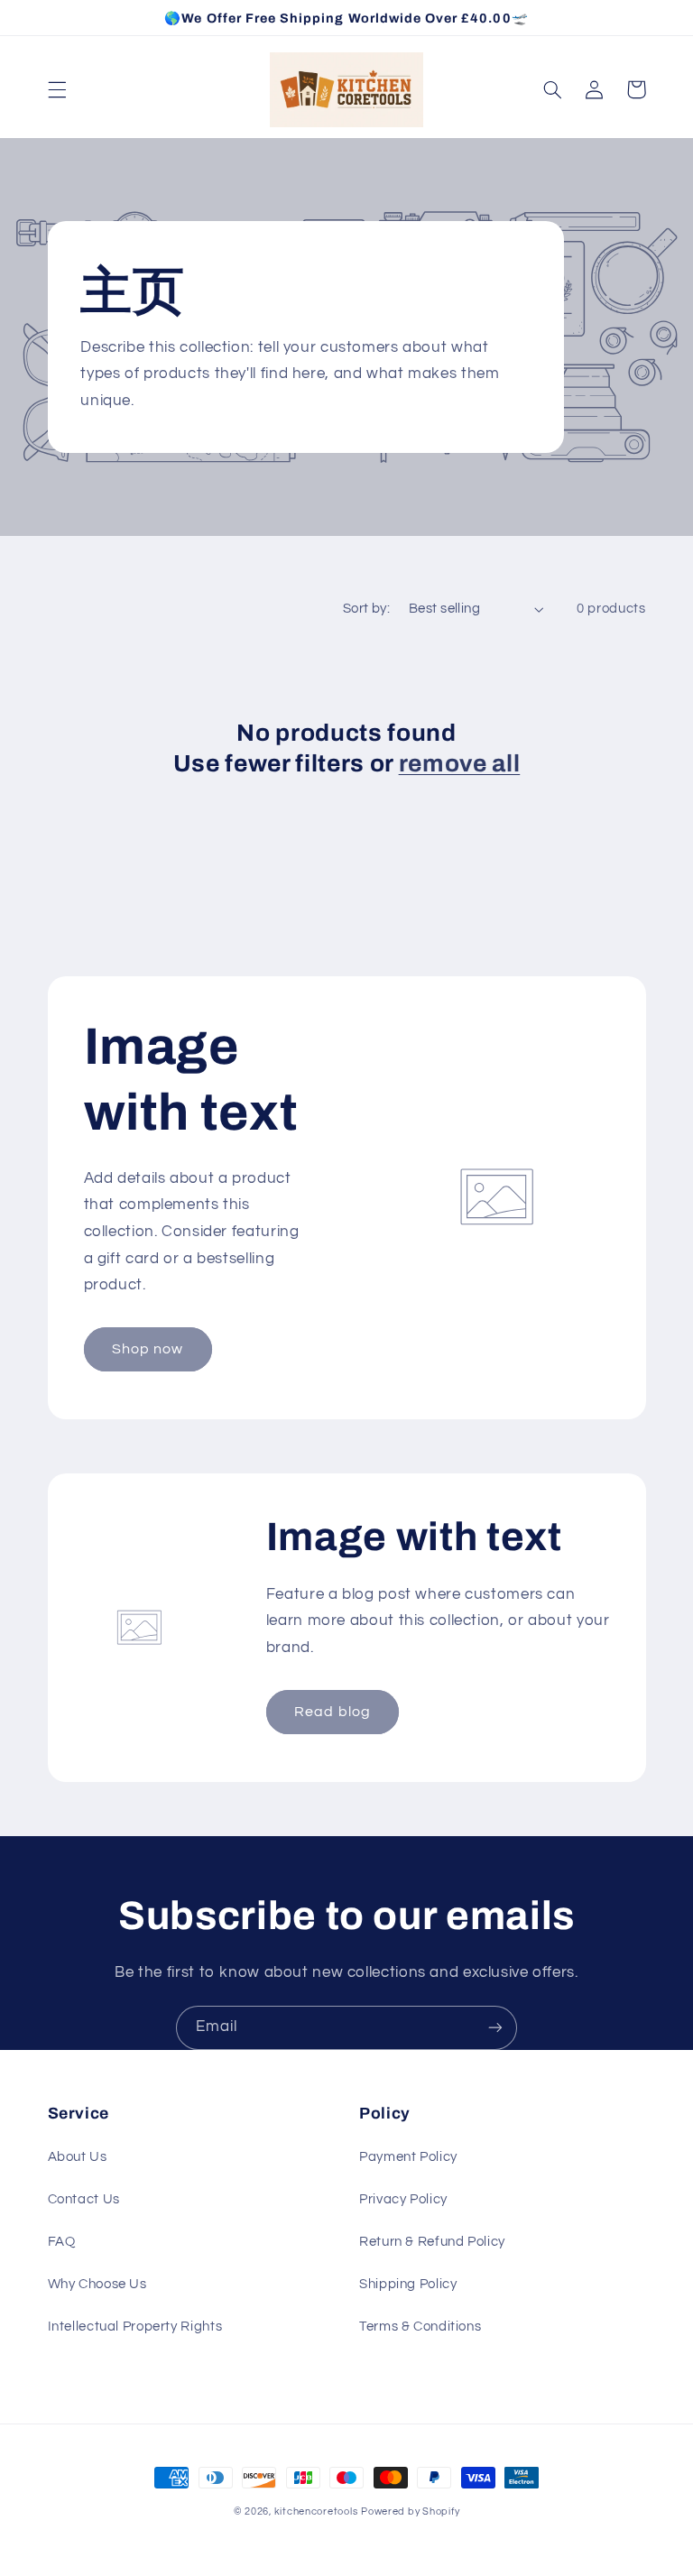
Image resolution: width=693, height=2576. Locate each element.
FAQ (62, 2242)
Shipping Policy (408, 2284)
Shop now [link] (148, 1349)
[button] (57, 89)
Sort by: (366, 609)
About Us (78, 2157)
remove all (460, 764)
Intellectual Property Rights (135, 2327)
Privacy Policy (403, 2199)
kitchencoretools (316, 2511)
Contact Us (84, 2199)
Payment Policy (408, 2157)
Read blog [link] (332, 1712)
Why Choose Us (97, 2284)
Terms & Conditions (420, 2327)
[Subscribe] (495, 2028)
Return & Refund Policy (432, 2242)
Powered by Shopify (410, 2511)
